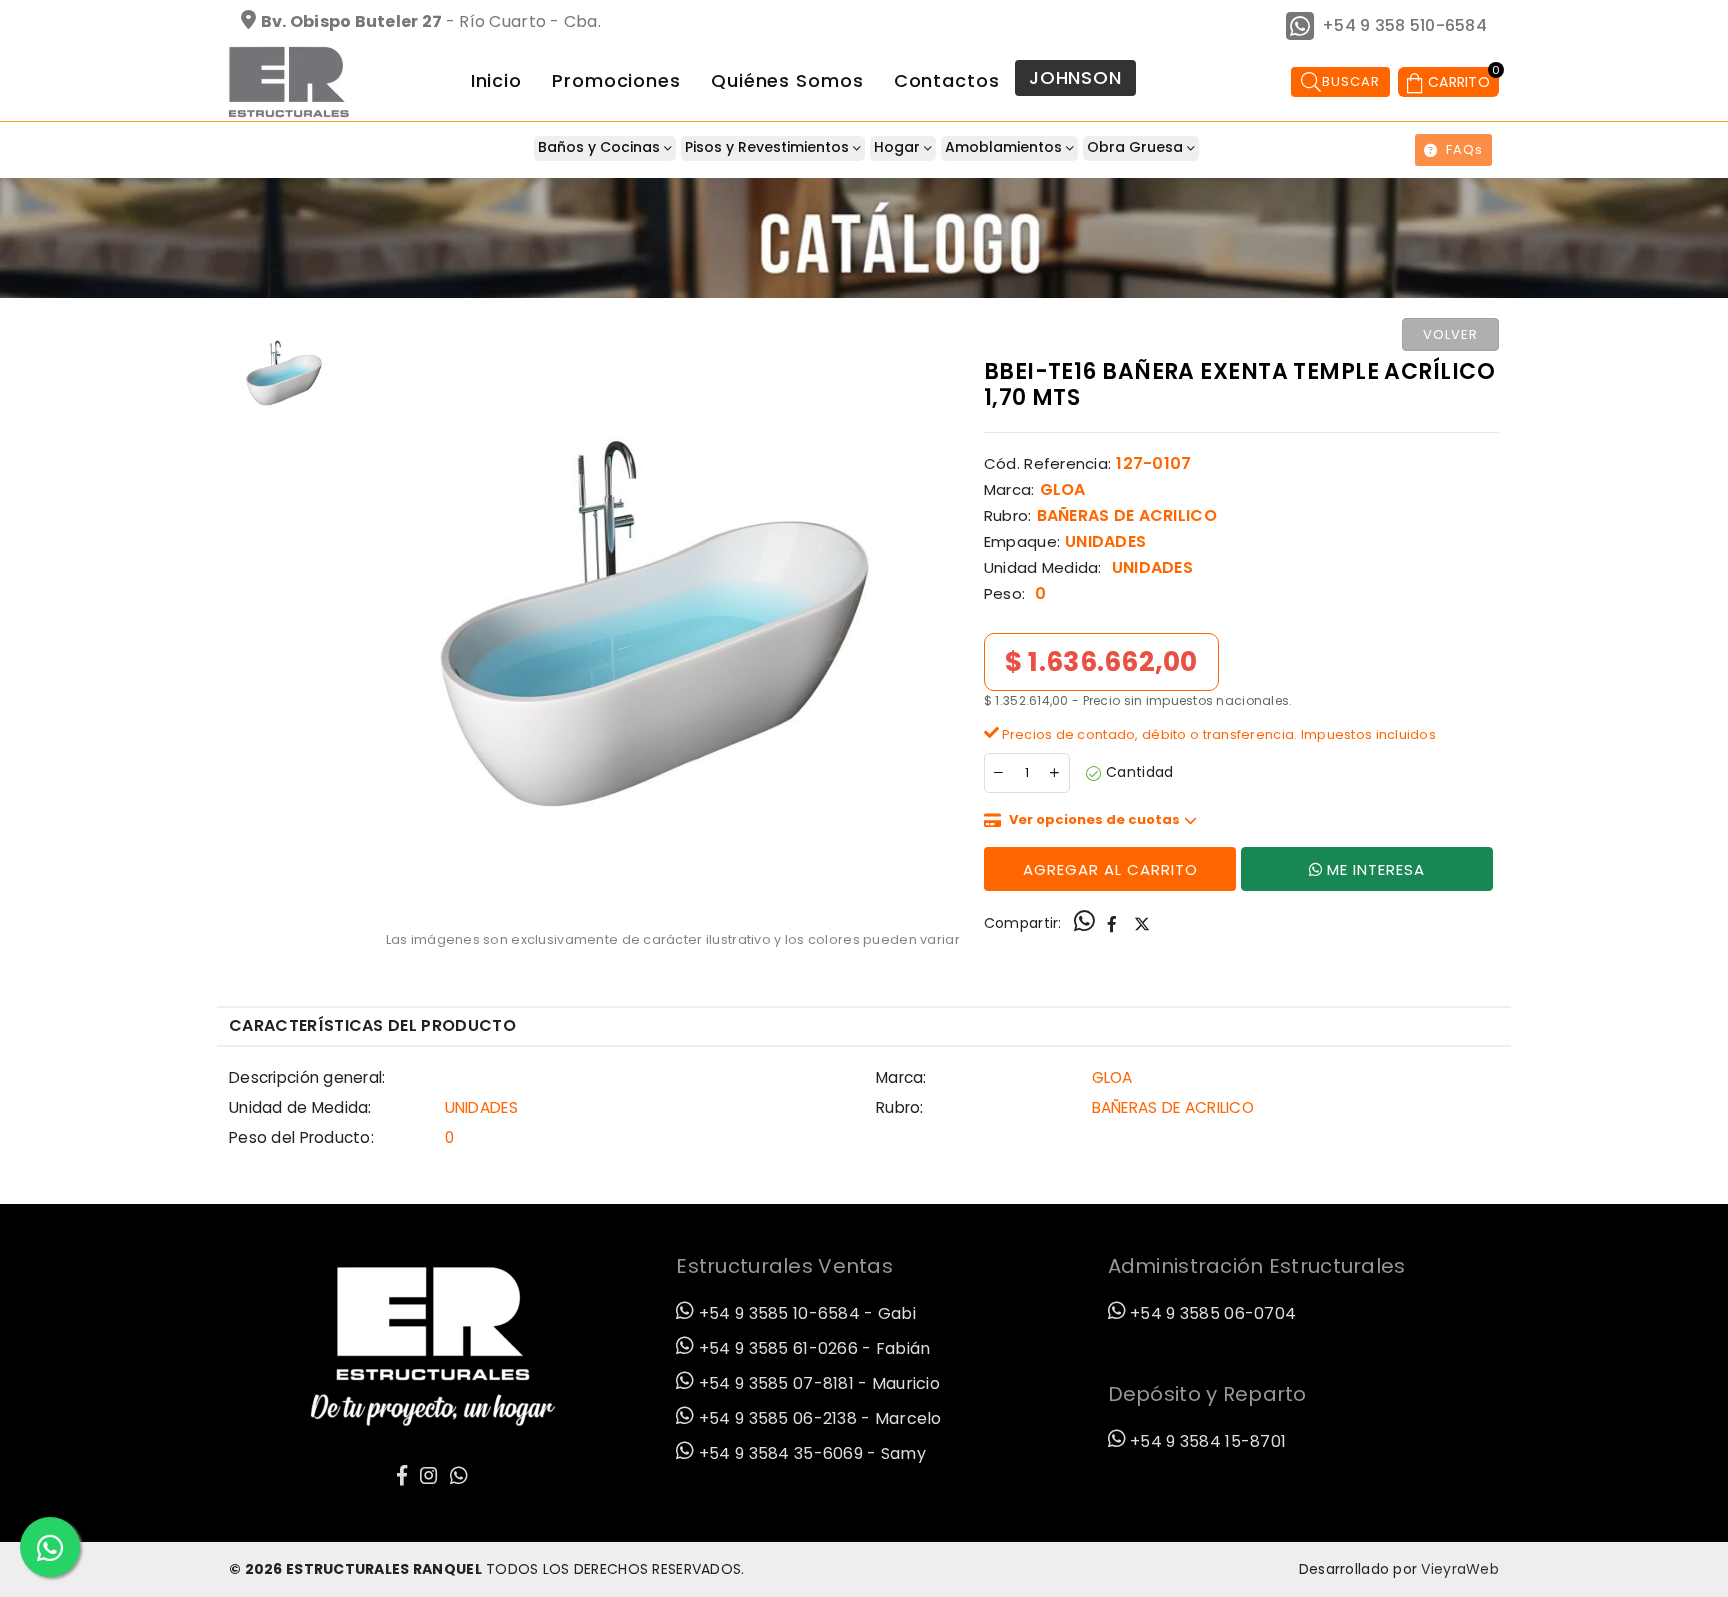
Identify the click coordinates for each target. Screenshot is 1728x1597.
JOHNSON (1075, 77)
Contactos (947, 80)
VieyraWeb (1460, 1569)
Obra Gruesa (1137, 147)
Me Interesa (1376, 869)
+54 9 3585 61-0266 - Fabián (812, 1348)
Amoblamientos (1005, 147)
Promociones (616, 80)
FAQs (1464, 149)
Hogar (899, 147)
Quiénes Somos (787, 80)
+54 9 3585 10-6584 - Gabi (805, 1313)
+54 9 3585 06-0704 (1211, 1313)
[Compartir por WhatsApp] (1084, 923)
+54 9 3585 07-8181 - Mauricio (817, 1383)
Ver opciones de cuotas (1094, 819)
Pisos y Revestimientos (769, 147)
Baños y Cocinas (601, 147)
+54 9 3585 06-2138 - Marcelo (818, 1418)
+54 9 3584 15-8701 (1206, 1441)
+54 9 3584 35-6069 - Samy (810, 1453)
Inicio (496, 80)
